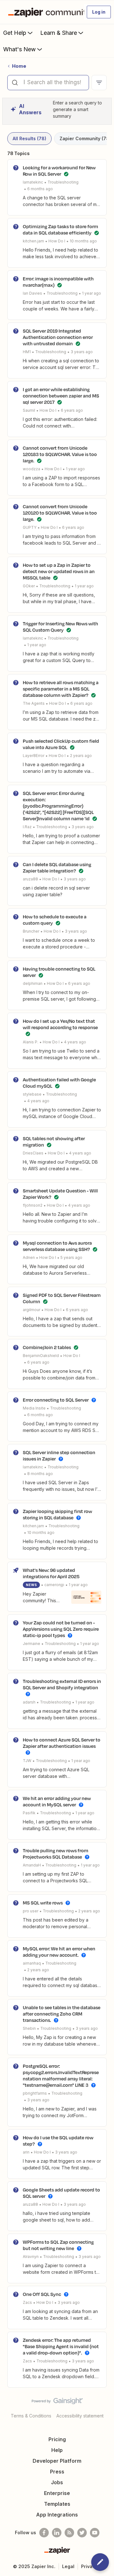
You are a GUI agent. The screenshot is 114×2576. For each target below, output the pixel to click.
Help (57, 2450)
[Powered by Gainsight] (57, 2403)
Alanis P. (31, 1042)
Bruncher (31, 931)
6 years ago (72, 410)
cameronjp (54, 1585)
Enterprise (57, 2493)
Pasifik (29, 1813)
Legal (68, 2566)
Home (19, 66)
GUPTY (30, 527)
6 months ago (40, 189)
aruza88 (30, 879)
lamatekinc (33, 182)
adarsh (29, 1702)
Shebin (29, 2028)
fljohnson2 (33, 1205)
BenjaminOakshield (41, 1356)
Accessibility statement (80, 2416)
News (32, 1585)
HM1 (27, 352)
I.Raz (27, 827)
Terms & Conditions (31, 2416)
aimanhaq (32, 1963)
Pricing (57, 2439)
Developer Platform (57, 2461)
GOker (29, 586)
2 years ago (81, 756)
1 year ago (92, 293)
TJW (27, 1761)
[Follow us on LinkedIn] (57, 2533)
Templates (57, 2504)
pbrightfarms (35, 2093)
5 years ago (71, 1257)
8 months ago (40, 1474)
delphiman (33, 983)
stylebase (32, 1094)
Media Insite (34, 1408)
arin (26, 2152)
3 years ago (82, 352)
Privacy (89, 2566)
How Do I (57, 241)
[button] (99, 12)
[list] (60, 241)
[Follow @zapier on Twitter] (82, 2533)
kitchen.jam (33, 241)
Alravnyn (31, 2257)
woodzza (32, 469)
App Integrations (57, 2515)
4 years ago (75, 1042)
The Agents (34, 703)
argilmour (32, 1310)
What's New (19, 49)
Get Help (15, 33)
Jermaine (32, 1644)
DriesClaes (33, 1153)
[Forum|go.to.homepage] (43, 12)
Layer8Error (34, 756)
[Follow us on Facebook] (44, 2533)
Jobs (57, 2482)
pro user (31, 1911)
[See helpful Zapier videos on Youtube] (95, 2533)
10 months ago (83, 241)
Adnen (29, 1257)
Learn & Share (59, 33)
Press (57, 2472)
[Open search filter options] (99, 83)
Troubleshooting (63, 182)
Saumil (29, 410)
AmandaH (32, 1865)
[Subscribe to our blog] (69, 2533)
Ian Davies (32, 293)
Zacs (27, 2302)
